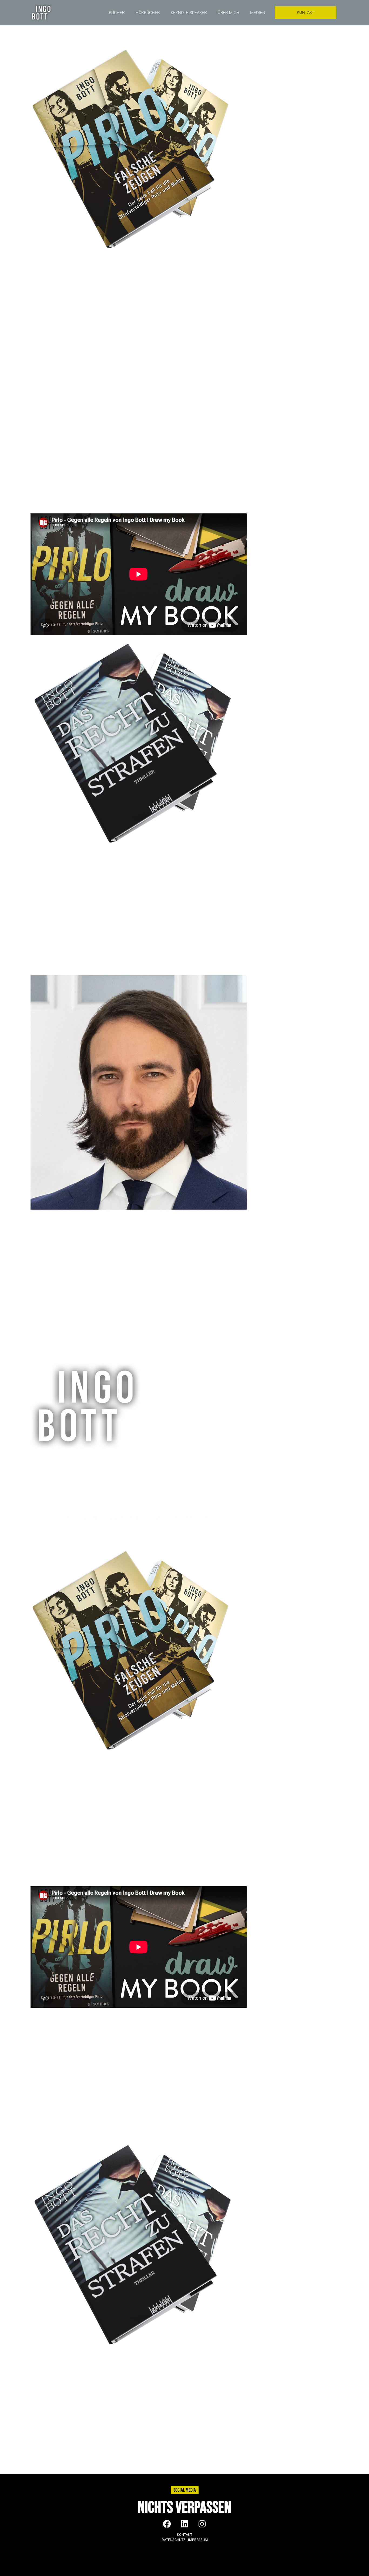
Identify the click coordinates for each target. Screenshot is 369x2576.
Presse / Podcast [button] (48, 1326)
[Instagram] (202, 2524)
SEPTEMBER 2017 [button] (49, 864)
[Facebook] (167, 2524)
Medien (258, 13)
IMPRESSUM (198, 2540)
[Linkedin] (185, 2524)
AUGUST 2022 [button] (46, 287)
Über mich (229, 13)
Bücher (117, 13)
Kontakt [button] (38, 1346)
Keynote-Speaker (189, 13)
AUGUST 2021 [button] (45, 395)
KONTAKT (185, 2535)
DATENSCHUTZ (174, 2540)
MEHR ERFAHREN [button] (49, 375)
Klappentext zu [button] (46, 1221)
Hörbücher (148, 13)
